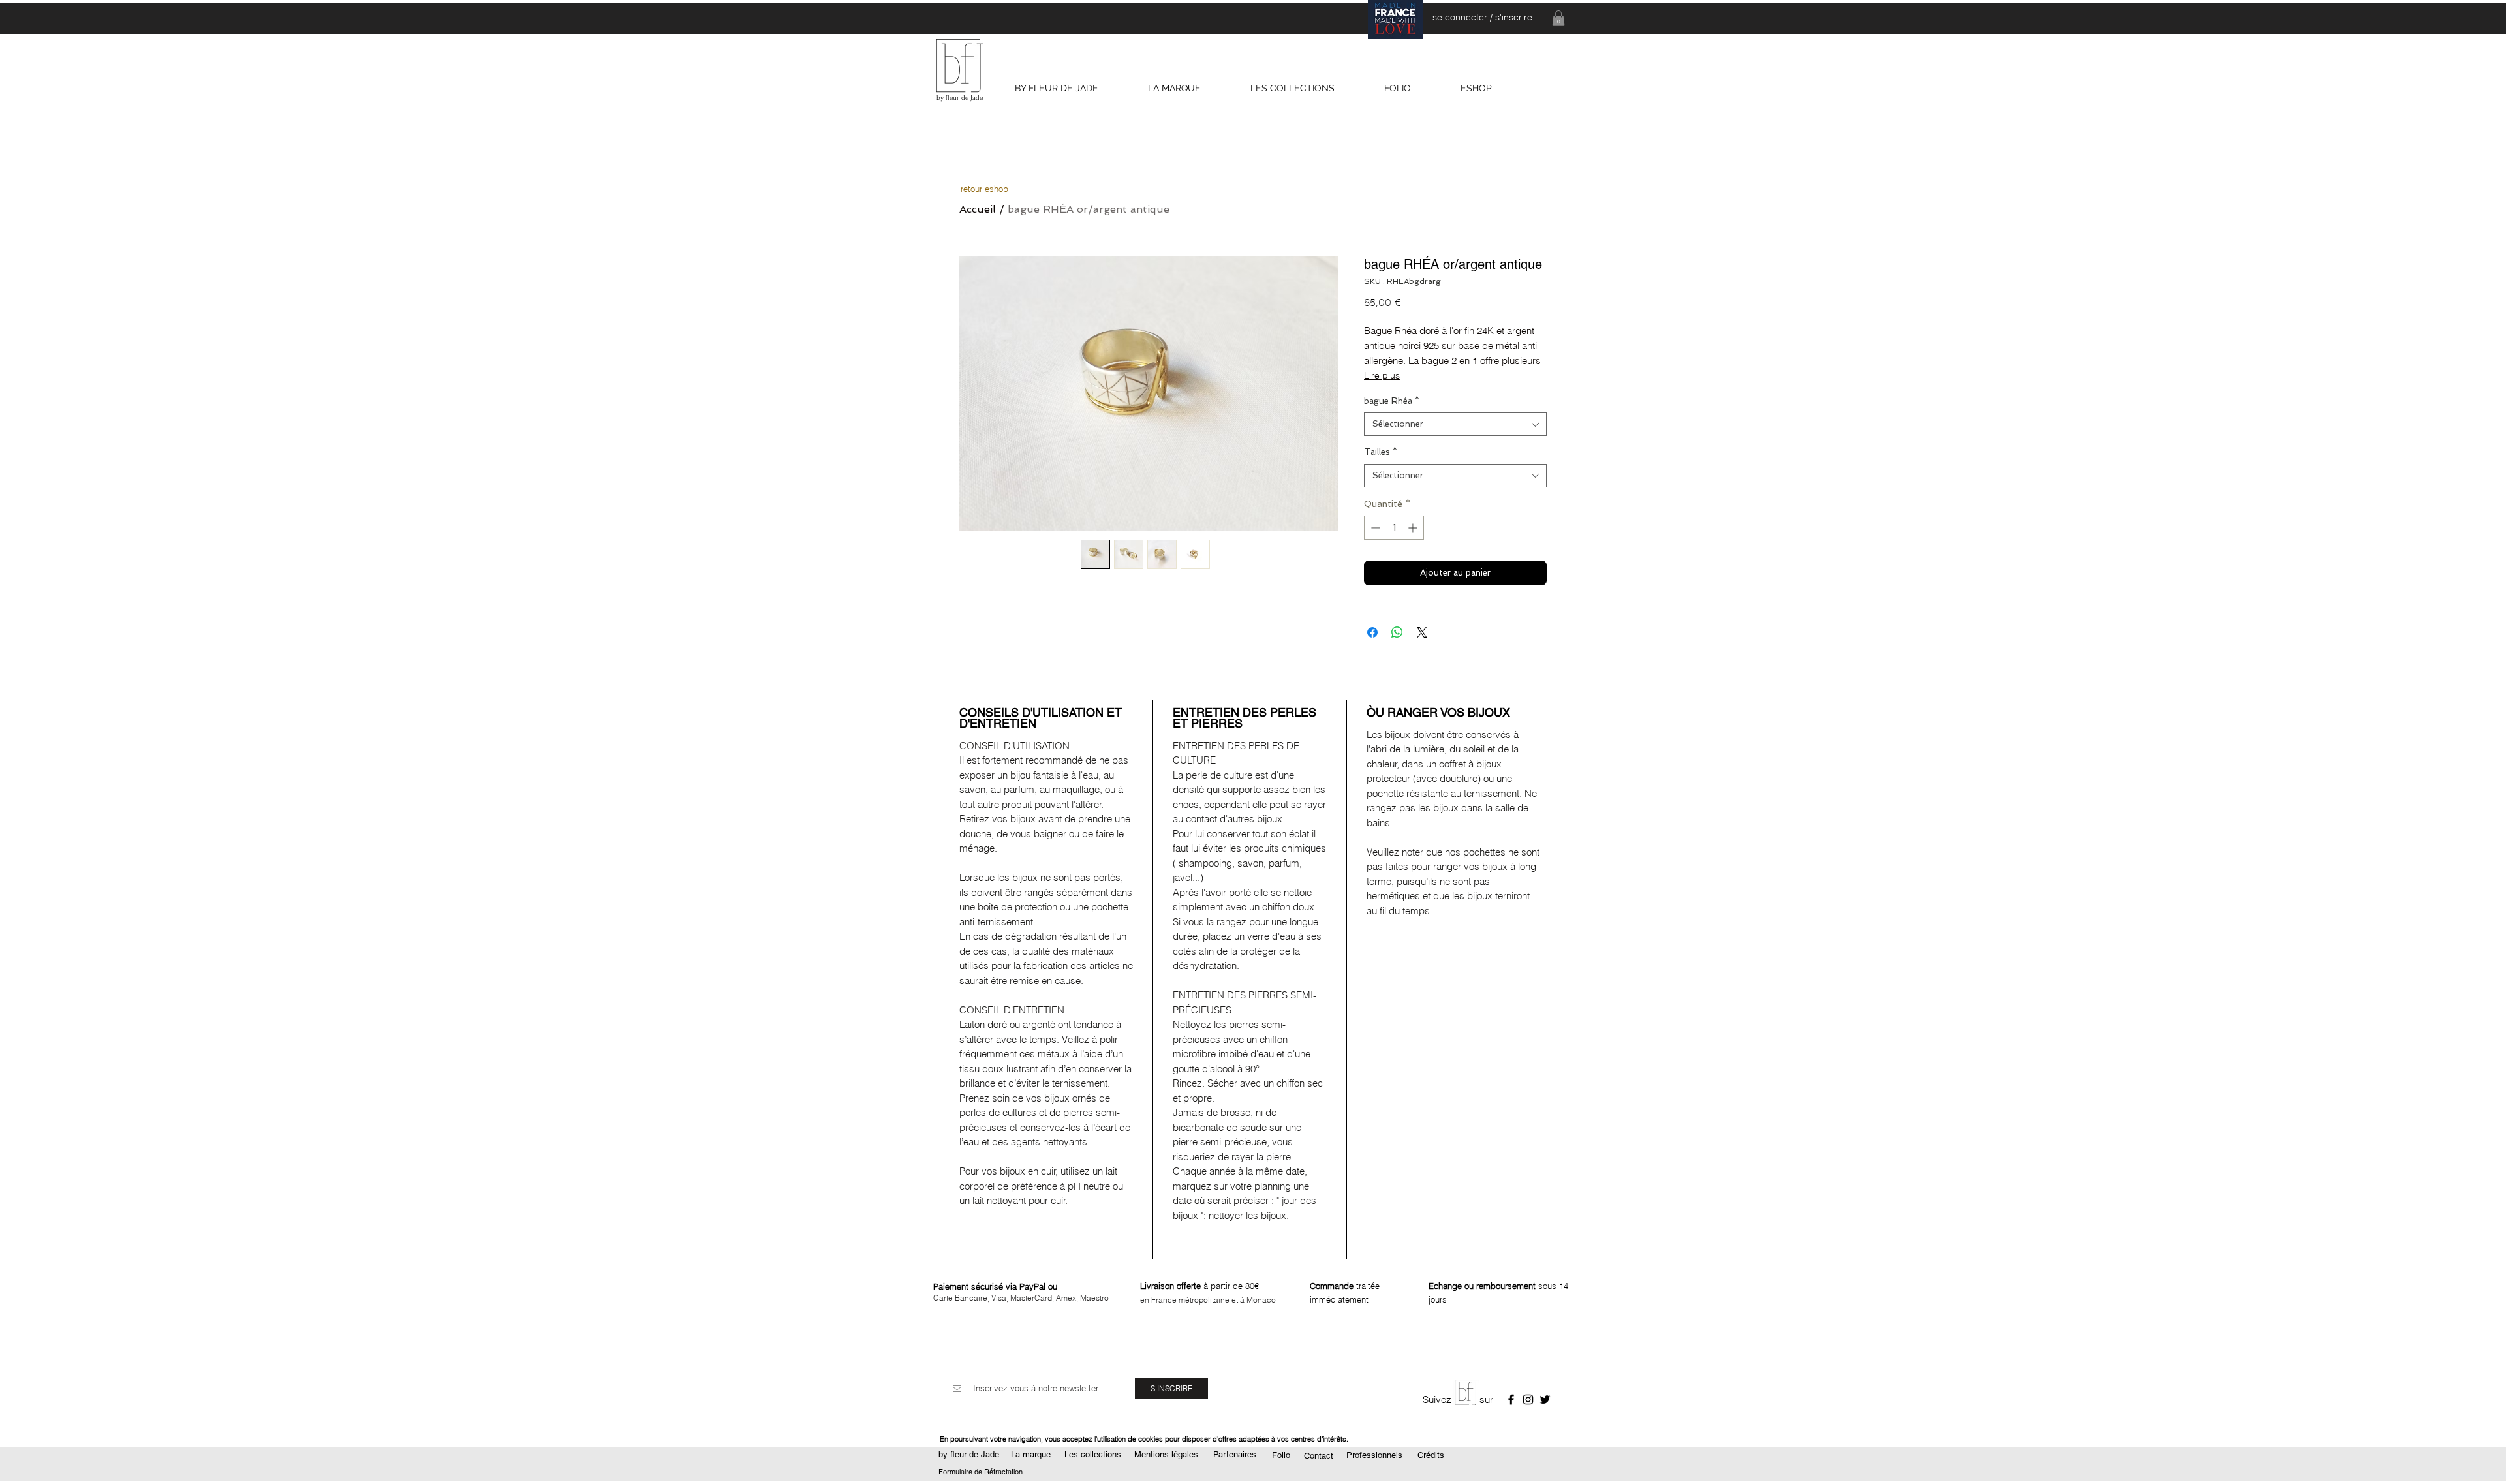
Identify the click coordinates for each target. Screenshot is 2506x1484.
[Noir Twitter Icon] (1545, 1399)
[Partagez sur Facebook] (1372, 632)
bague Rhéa (1392, 401)
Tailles (1381, 452)
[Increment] (1414, 528)
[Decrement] (1374, 528)
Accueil (978, 209)
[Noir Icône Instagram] (1528, 1399)
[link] (1558, 18)
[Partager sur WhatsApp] (1397, 632)
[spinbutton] (1394, 528)
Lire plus (1382, 375)
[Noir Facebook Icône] (1511, 1399)
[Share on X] (1422, 632)
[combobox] (1455, 424)
